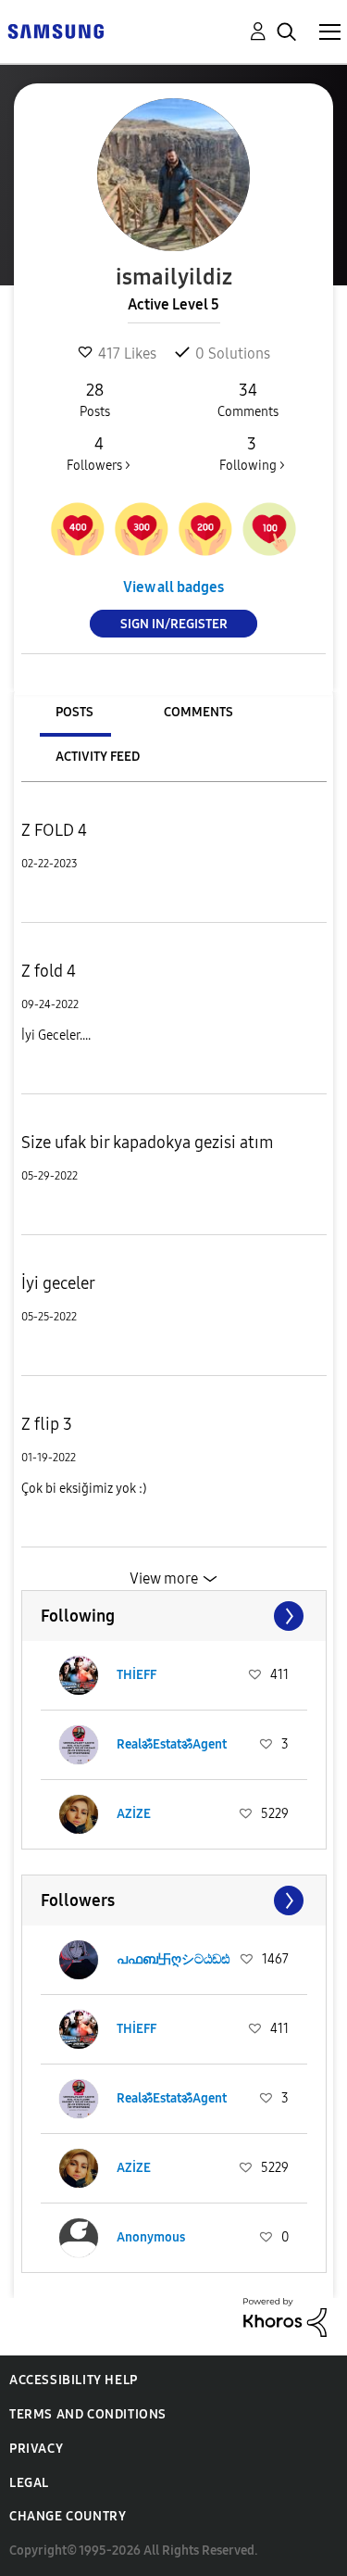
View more (164, 1578)
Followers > (99, 454)
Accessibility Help (74, 2380)
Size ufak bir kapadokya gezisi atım (148, 1143)
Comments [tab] (198, 712)
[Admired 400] (78, 529)
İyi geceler (58, 1283)
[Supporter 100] (269, 529)
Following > (252, 454)
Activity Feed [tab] (98, 757)
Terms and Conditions (88, 2414)
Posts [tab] (74, 712)
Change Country (68, 2516)
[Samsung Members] (56, 30)
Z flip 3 (47, 1424)
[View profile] (79, 1675)
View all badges (173, 587)
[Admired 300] (142, 529)
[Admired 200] (205, 529)
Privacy (36, 2449)
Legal (29, 2483)
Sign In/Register (174, 624)
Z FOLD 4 (54, 830)
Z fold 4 (49, 971)
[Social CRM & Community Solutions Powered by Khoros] (285, 2316)
